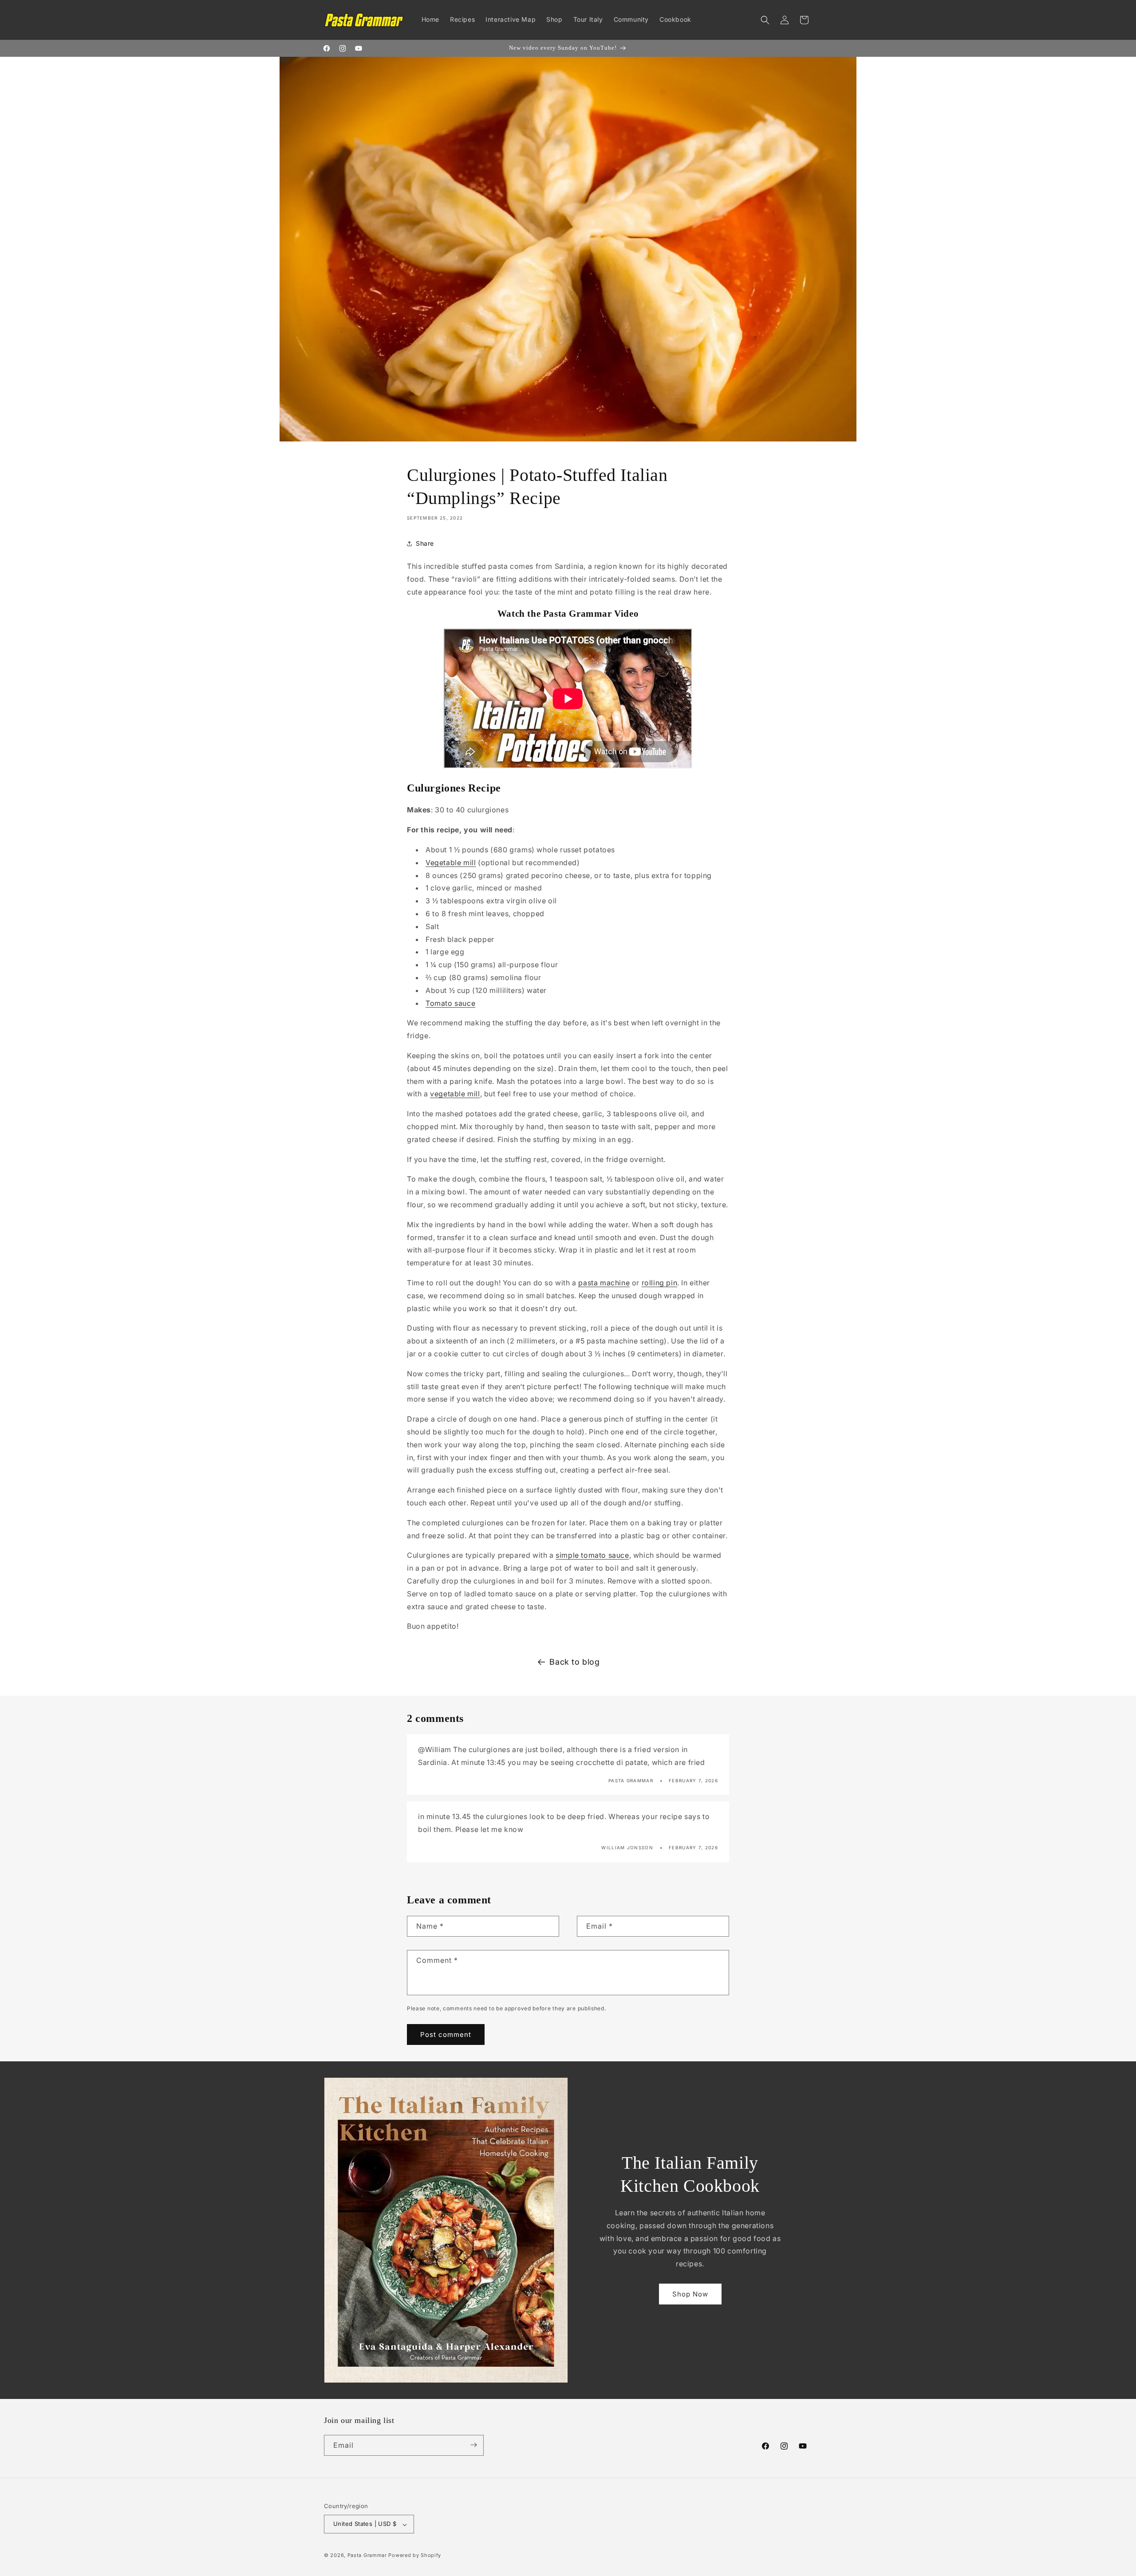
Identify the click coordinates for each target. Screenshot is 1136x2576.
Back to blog (574, 1662)
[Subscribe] (473, 2445)
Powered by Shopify (415, 2556)
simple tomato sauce (592, 1555)
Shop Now (690, 2294)
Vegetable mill (451, 863)
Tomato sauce (450, 1003)
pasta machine (604, 1283)
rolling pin (660, 1283)
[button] (765, 20)
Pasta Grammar (367, 2556)
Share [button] (425, 543)
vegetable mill (455, 1094)
